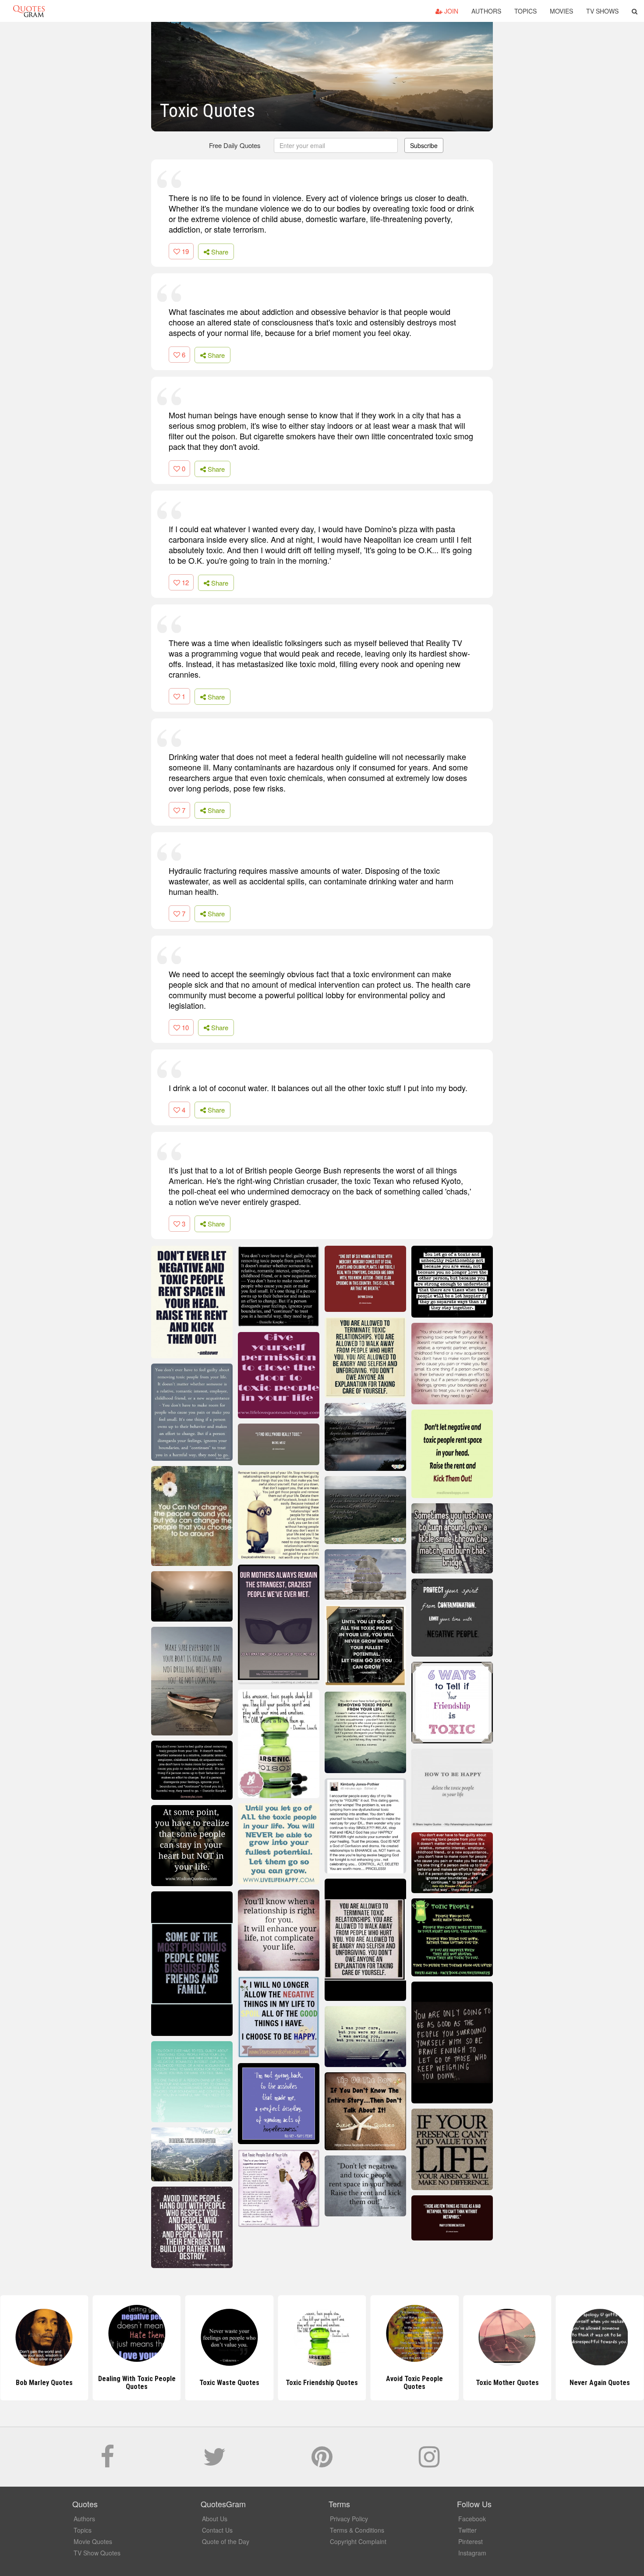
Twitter (467, 2530)
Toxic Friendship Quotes (322, 2383)
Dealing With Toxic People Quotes (137, 2383)
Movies (561, 11)
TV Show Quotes (97, 2553)
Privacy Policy (349, 2519)
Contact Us (217, 2530)
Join (450, 11)
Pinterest (471, 2541)
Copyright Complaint (358, 2541)
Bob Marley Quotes (44, 2383)
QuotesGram (29, 11)
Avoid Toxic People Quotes (414, 2383)
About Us (215, 2519)
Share (219, 252)
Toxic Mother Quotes (507, 2383)
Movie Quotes (93, 2541)
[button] (635, 11)
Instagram (472, 2553)
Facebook (472, 2519)
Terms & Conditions (357, 2530)
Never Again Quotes (600, 2383)
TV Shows (602, 11)
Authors (486, 11)
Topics (525, 11)
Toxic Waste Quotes (229, 2383)
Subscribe (424, 145)
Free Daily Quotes (235, 145)
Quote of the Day (226, 2541)
